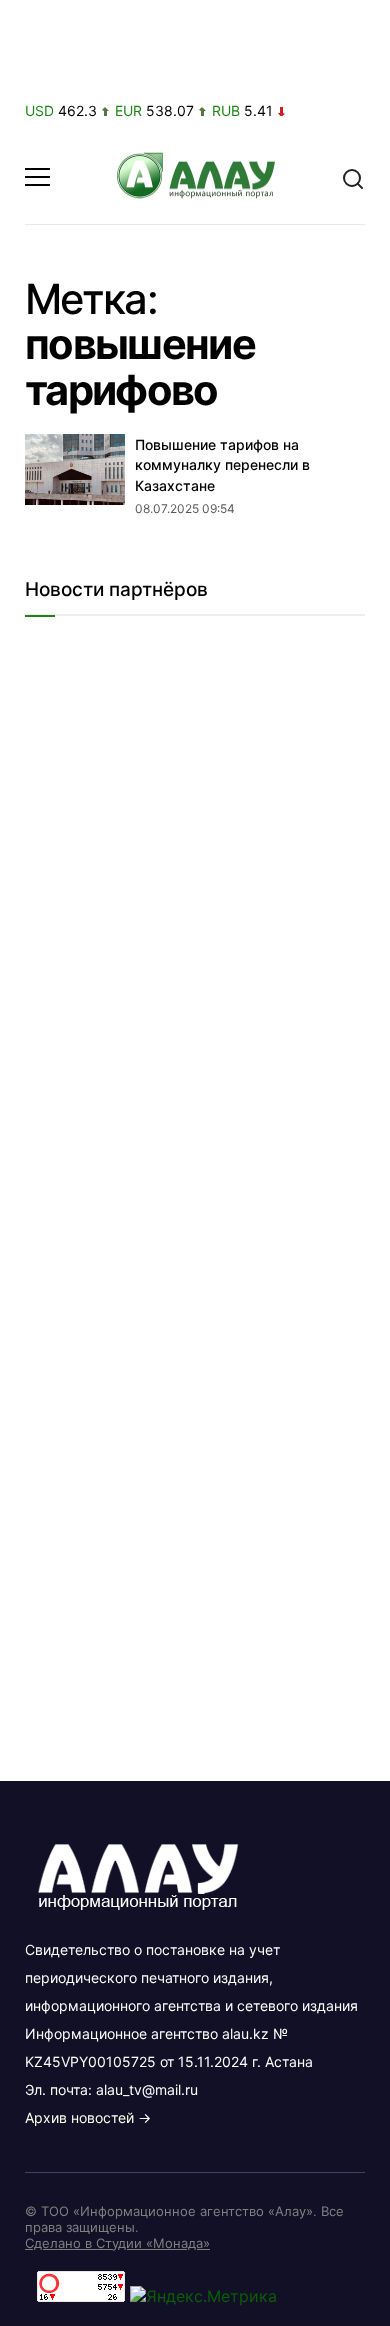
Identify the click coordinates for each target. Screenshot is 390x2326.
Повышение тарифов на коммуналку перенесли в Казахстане (222, 465)
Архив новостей (79, 2117)
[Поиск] (353, 177)
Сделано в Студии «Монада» (117, 2243)
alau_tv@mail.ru (147, 2089)
